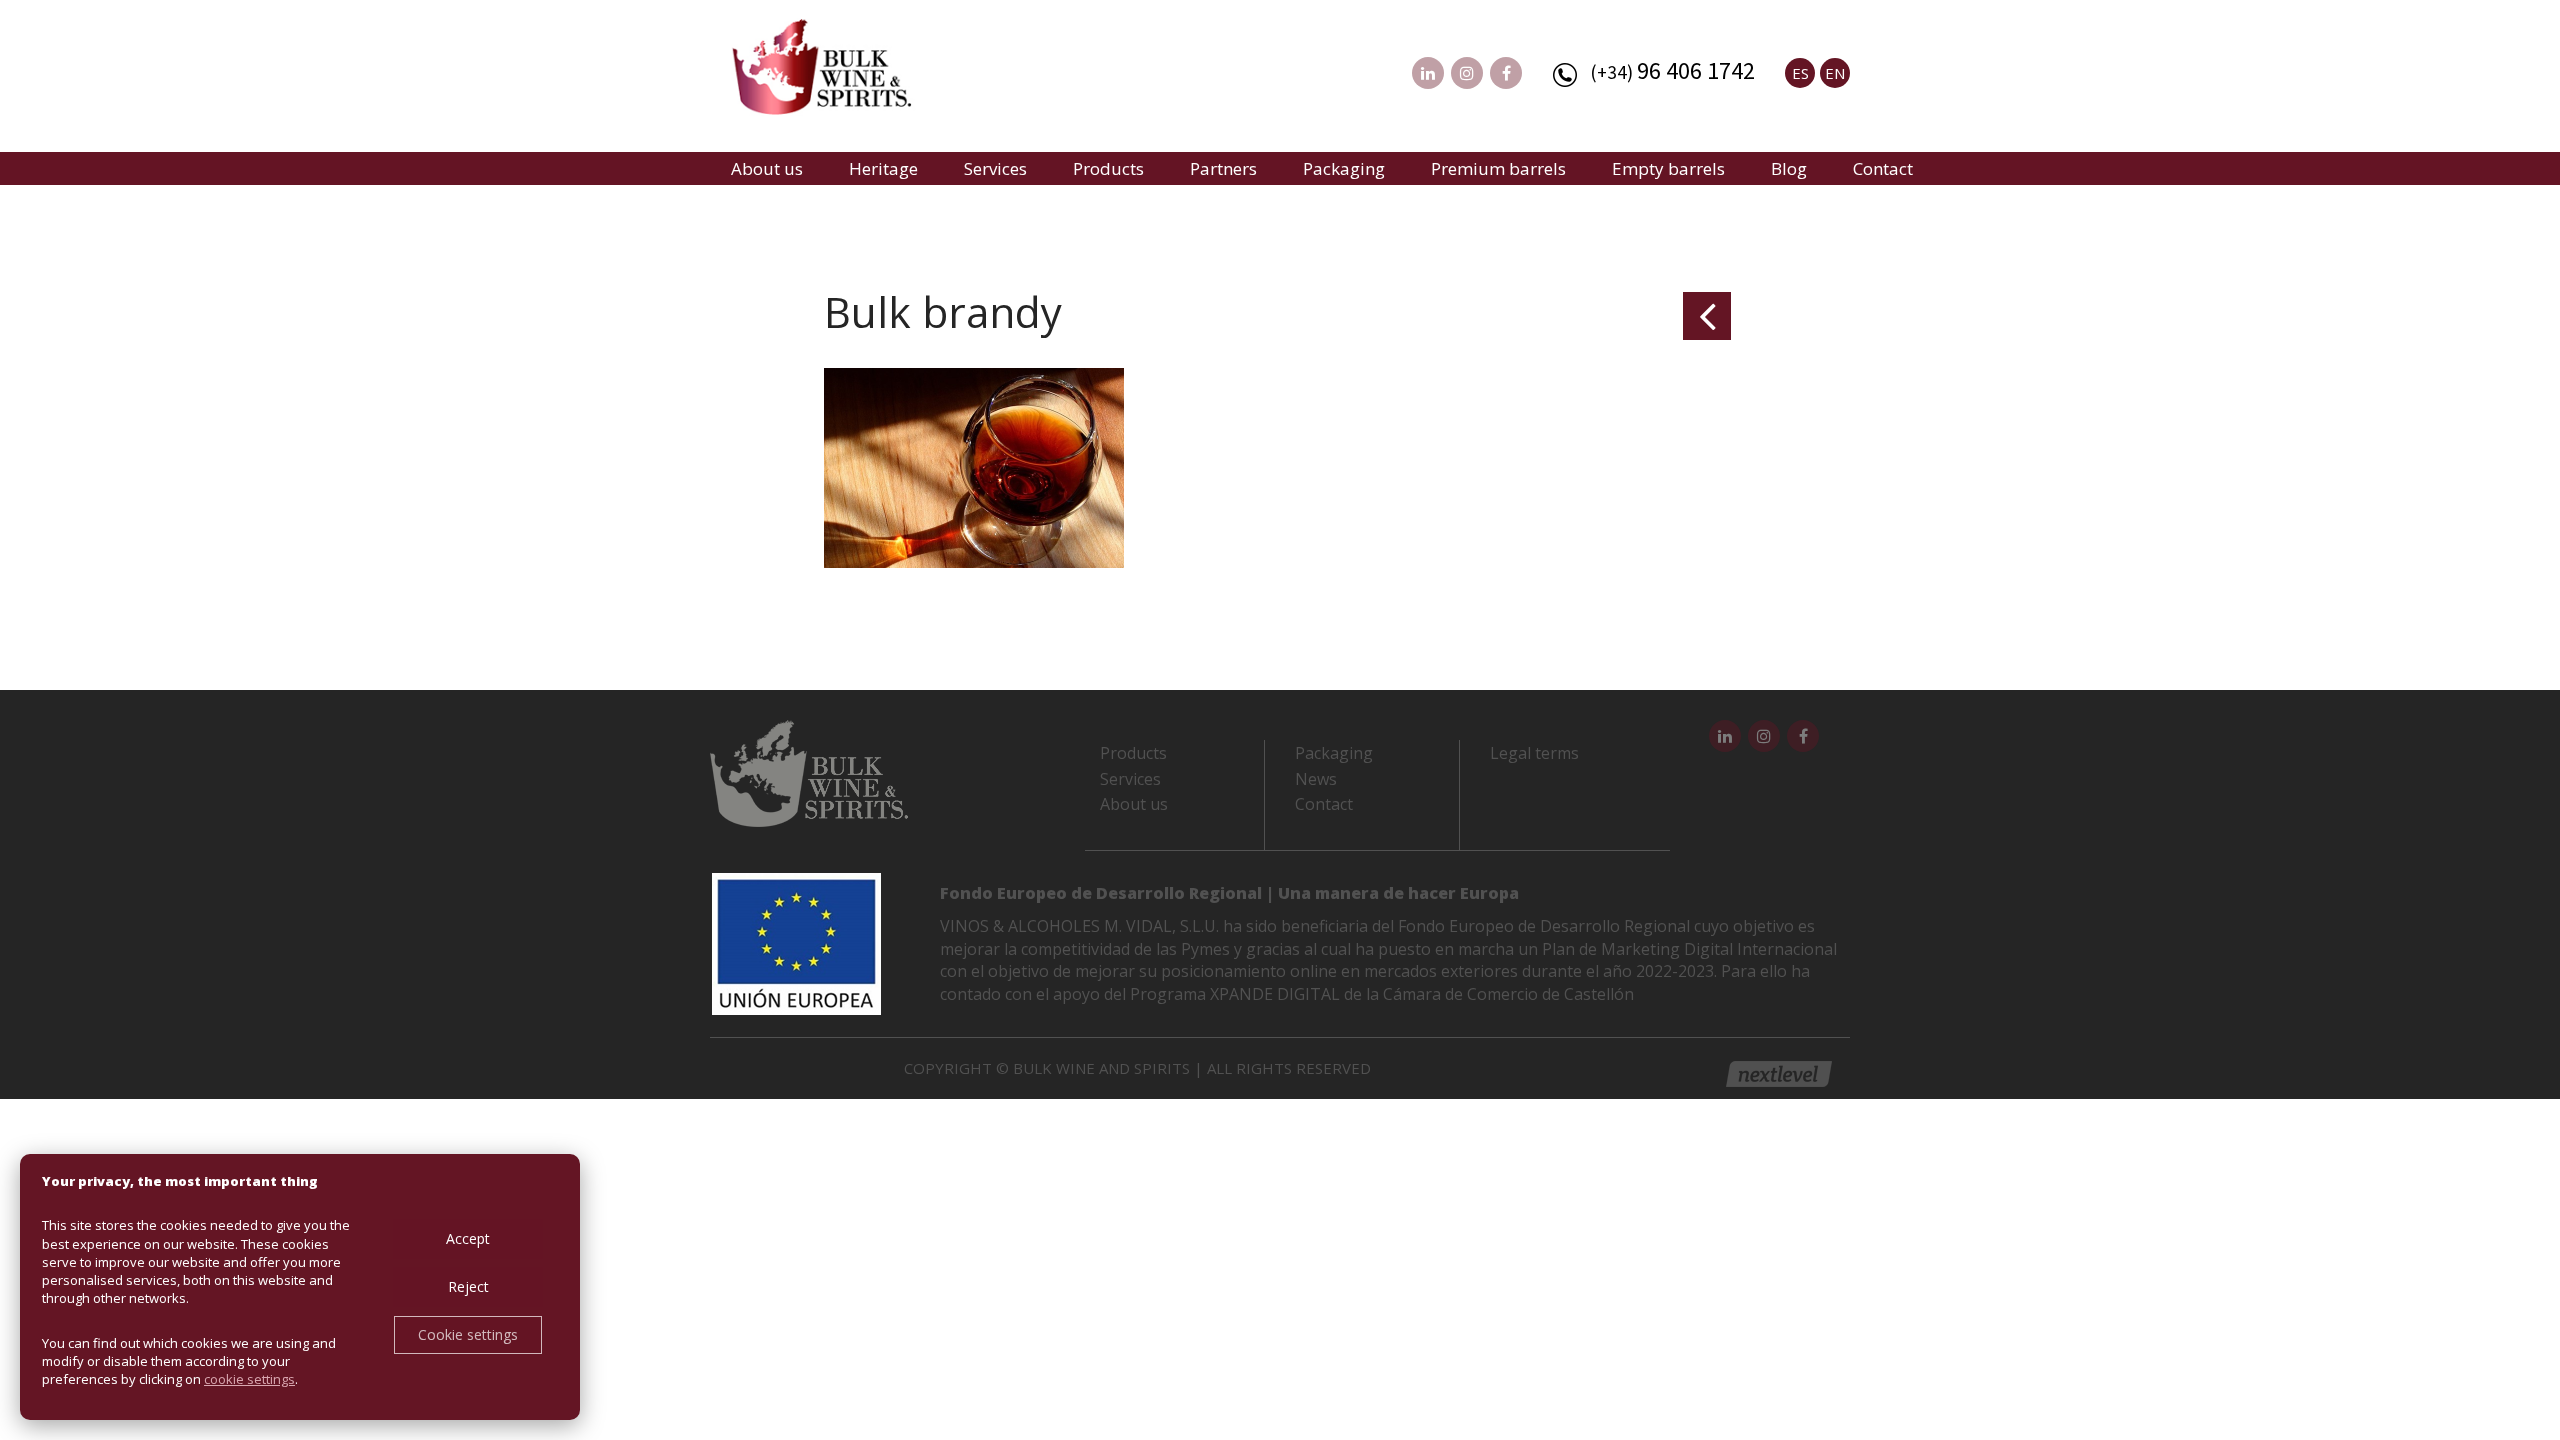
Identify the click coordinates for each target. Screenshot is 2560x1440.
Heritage (883, 168)
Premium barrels (1498, 168)
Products (1108, 168)
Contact (1883, 168)
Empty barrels (1668, 168)
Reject (468, 1286)
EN (1835, 73)
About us (767, 168)
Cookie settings (468, 1334)
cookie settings (249, 1379)
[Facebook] (1506, 73)
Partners (1223, 168)
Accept (468, 1238)
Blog (1789, 168)
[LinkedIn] (1428, 73)
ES (1800, 73)
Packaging (1344, 168)
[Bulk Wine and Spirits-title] (841, 70)
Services (995, 168)
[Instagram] (1467, 73)
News (1316, 779)
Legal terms (1534, 753)
